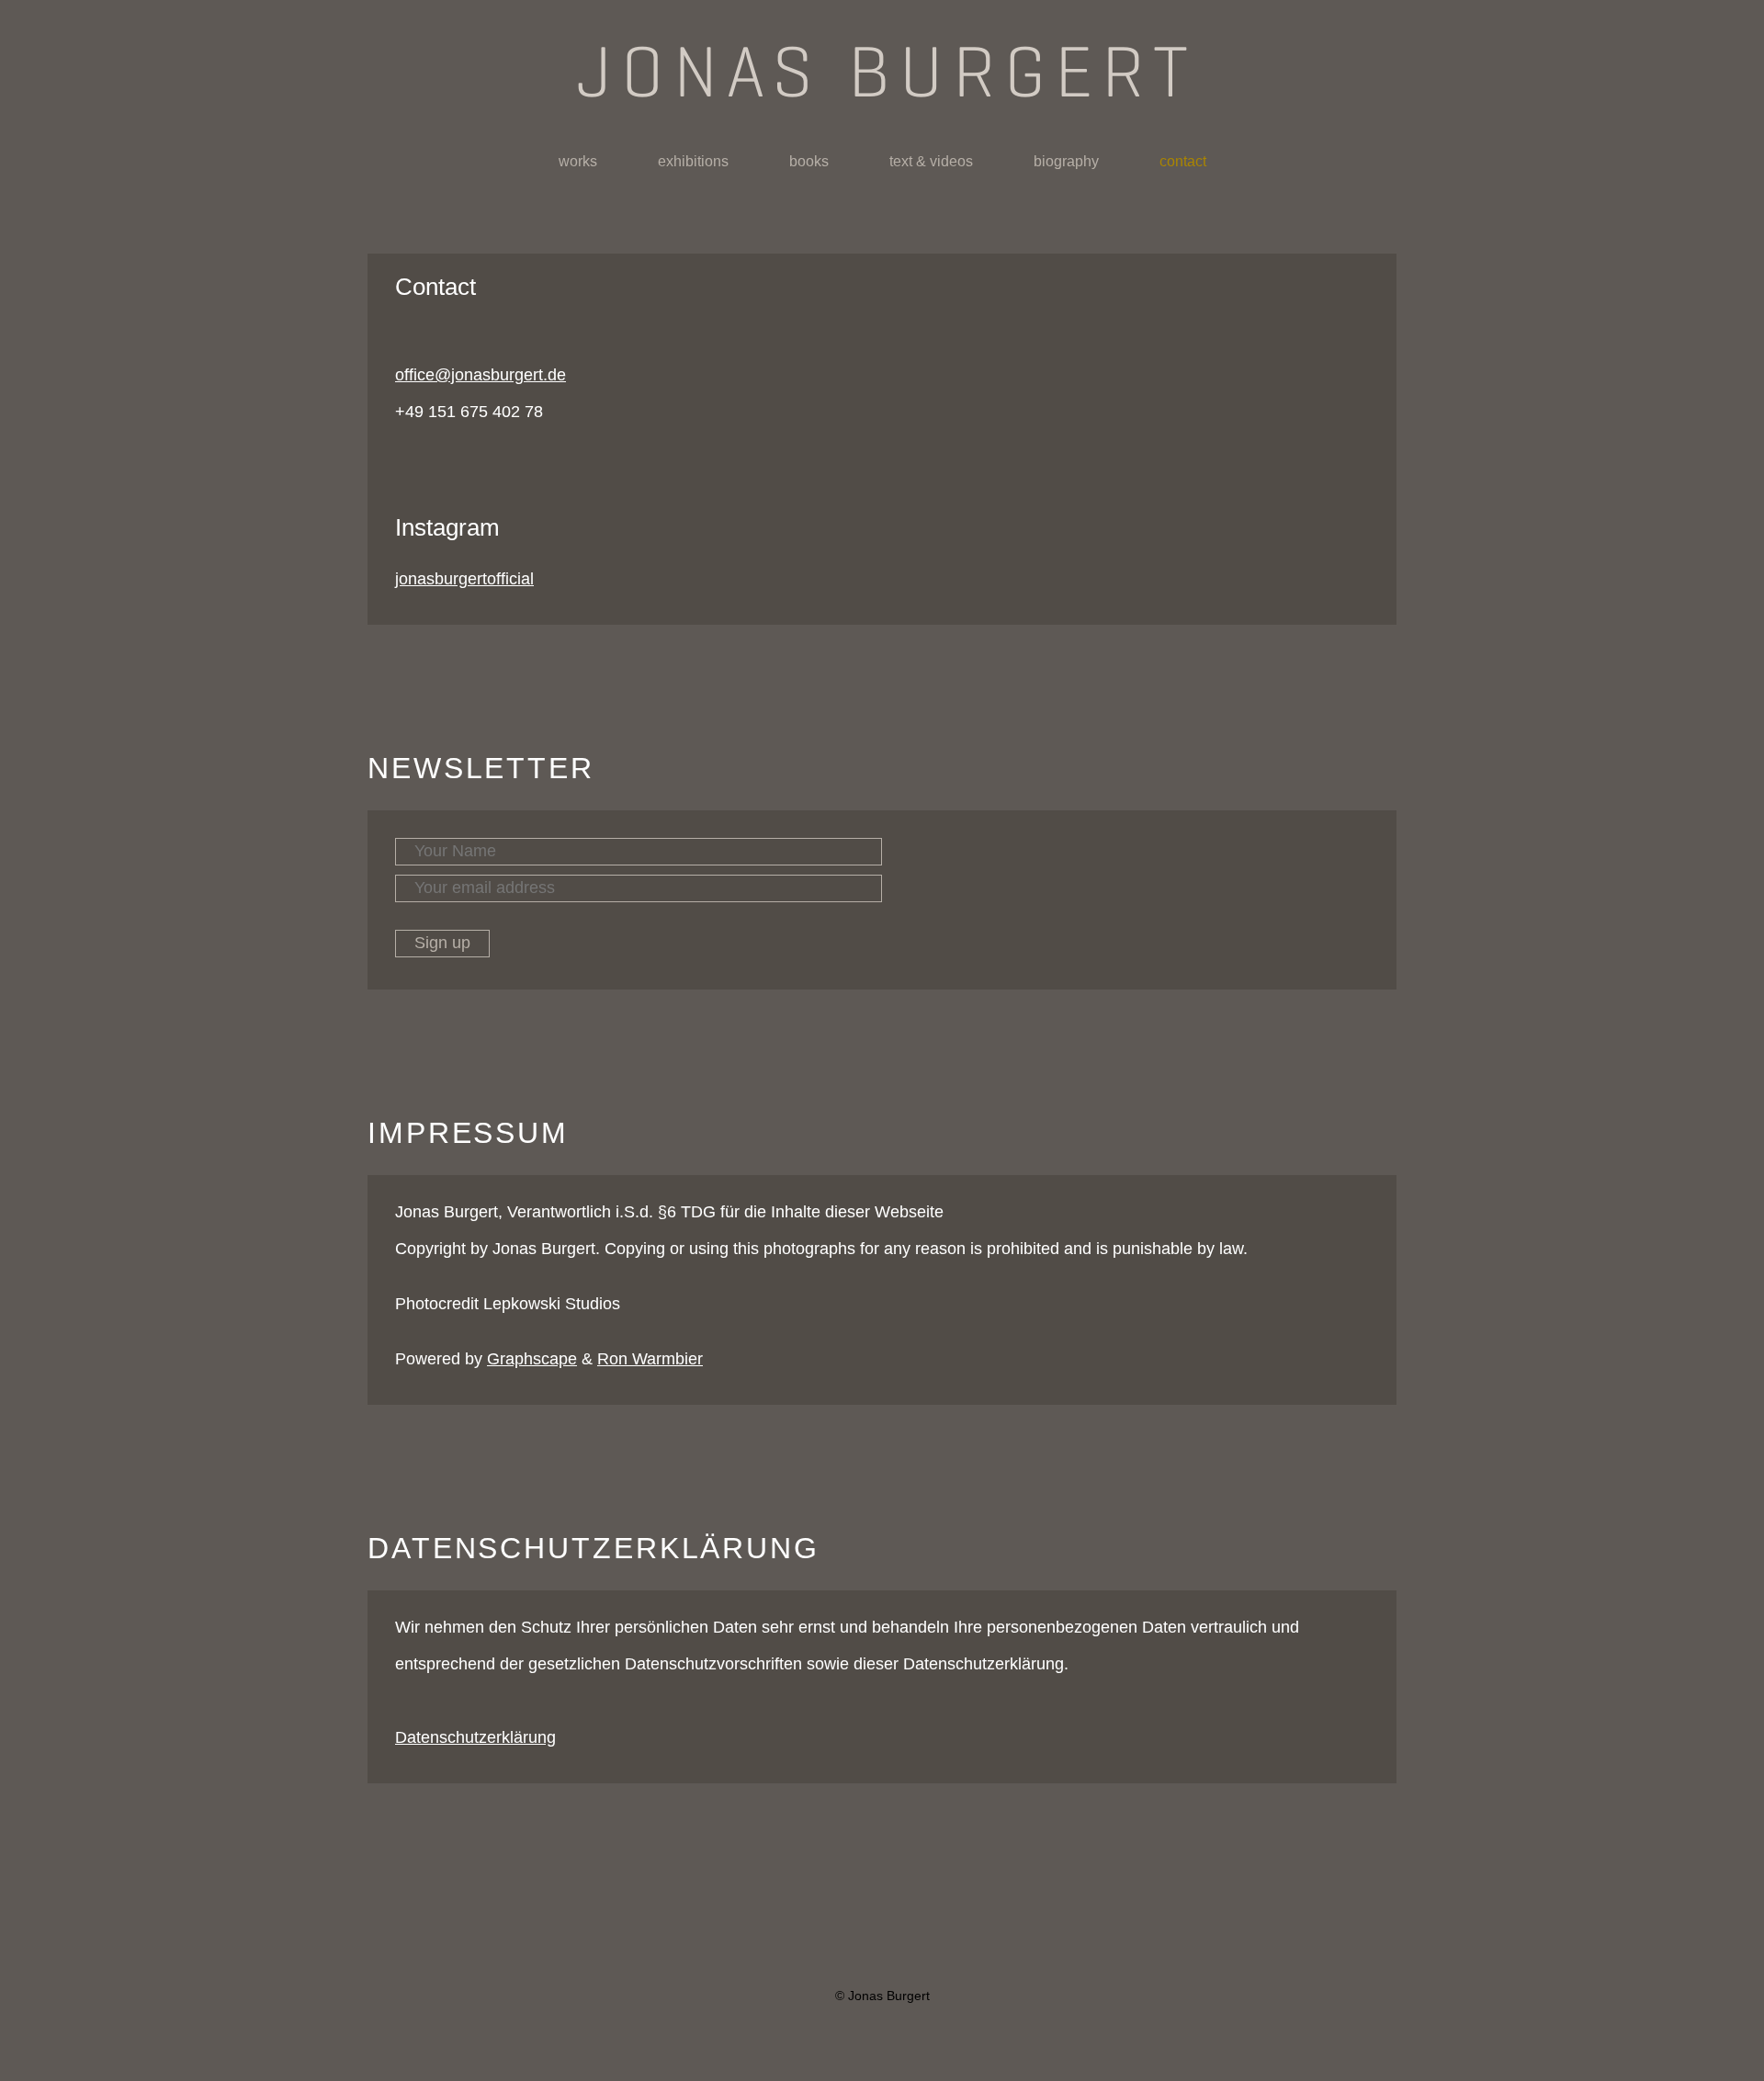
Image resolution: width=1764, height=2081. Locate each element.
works (578, 161)
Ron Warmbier (650, 1359)
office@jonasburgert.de (481, 375)
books (809, 161)
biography (1066, 161)
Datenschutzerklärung (475, 1737)
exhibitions (693, 161)
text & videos (931, 161)
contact (1183, 161)
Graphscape (532, 1359)
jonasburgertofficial (464, 579)
